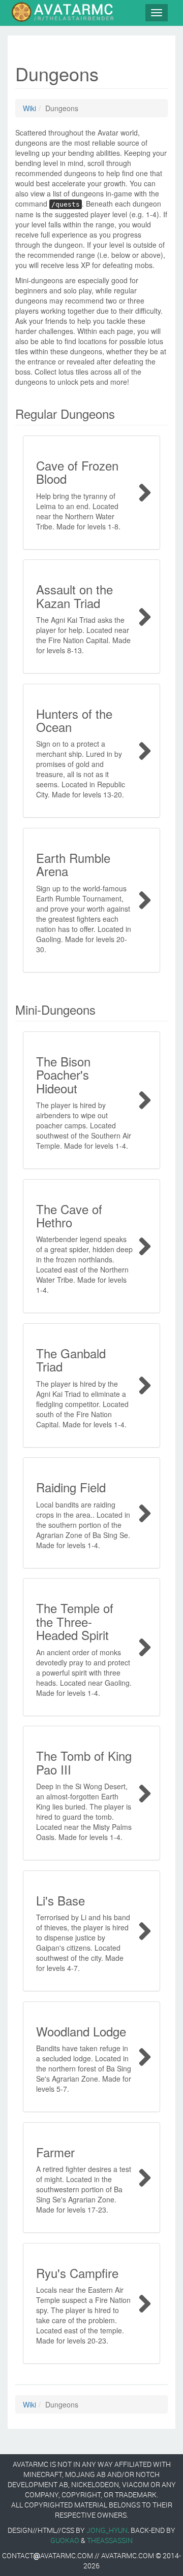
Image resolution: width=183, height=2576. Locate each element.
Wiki (29, 108)
